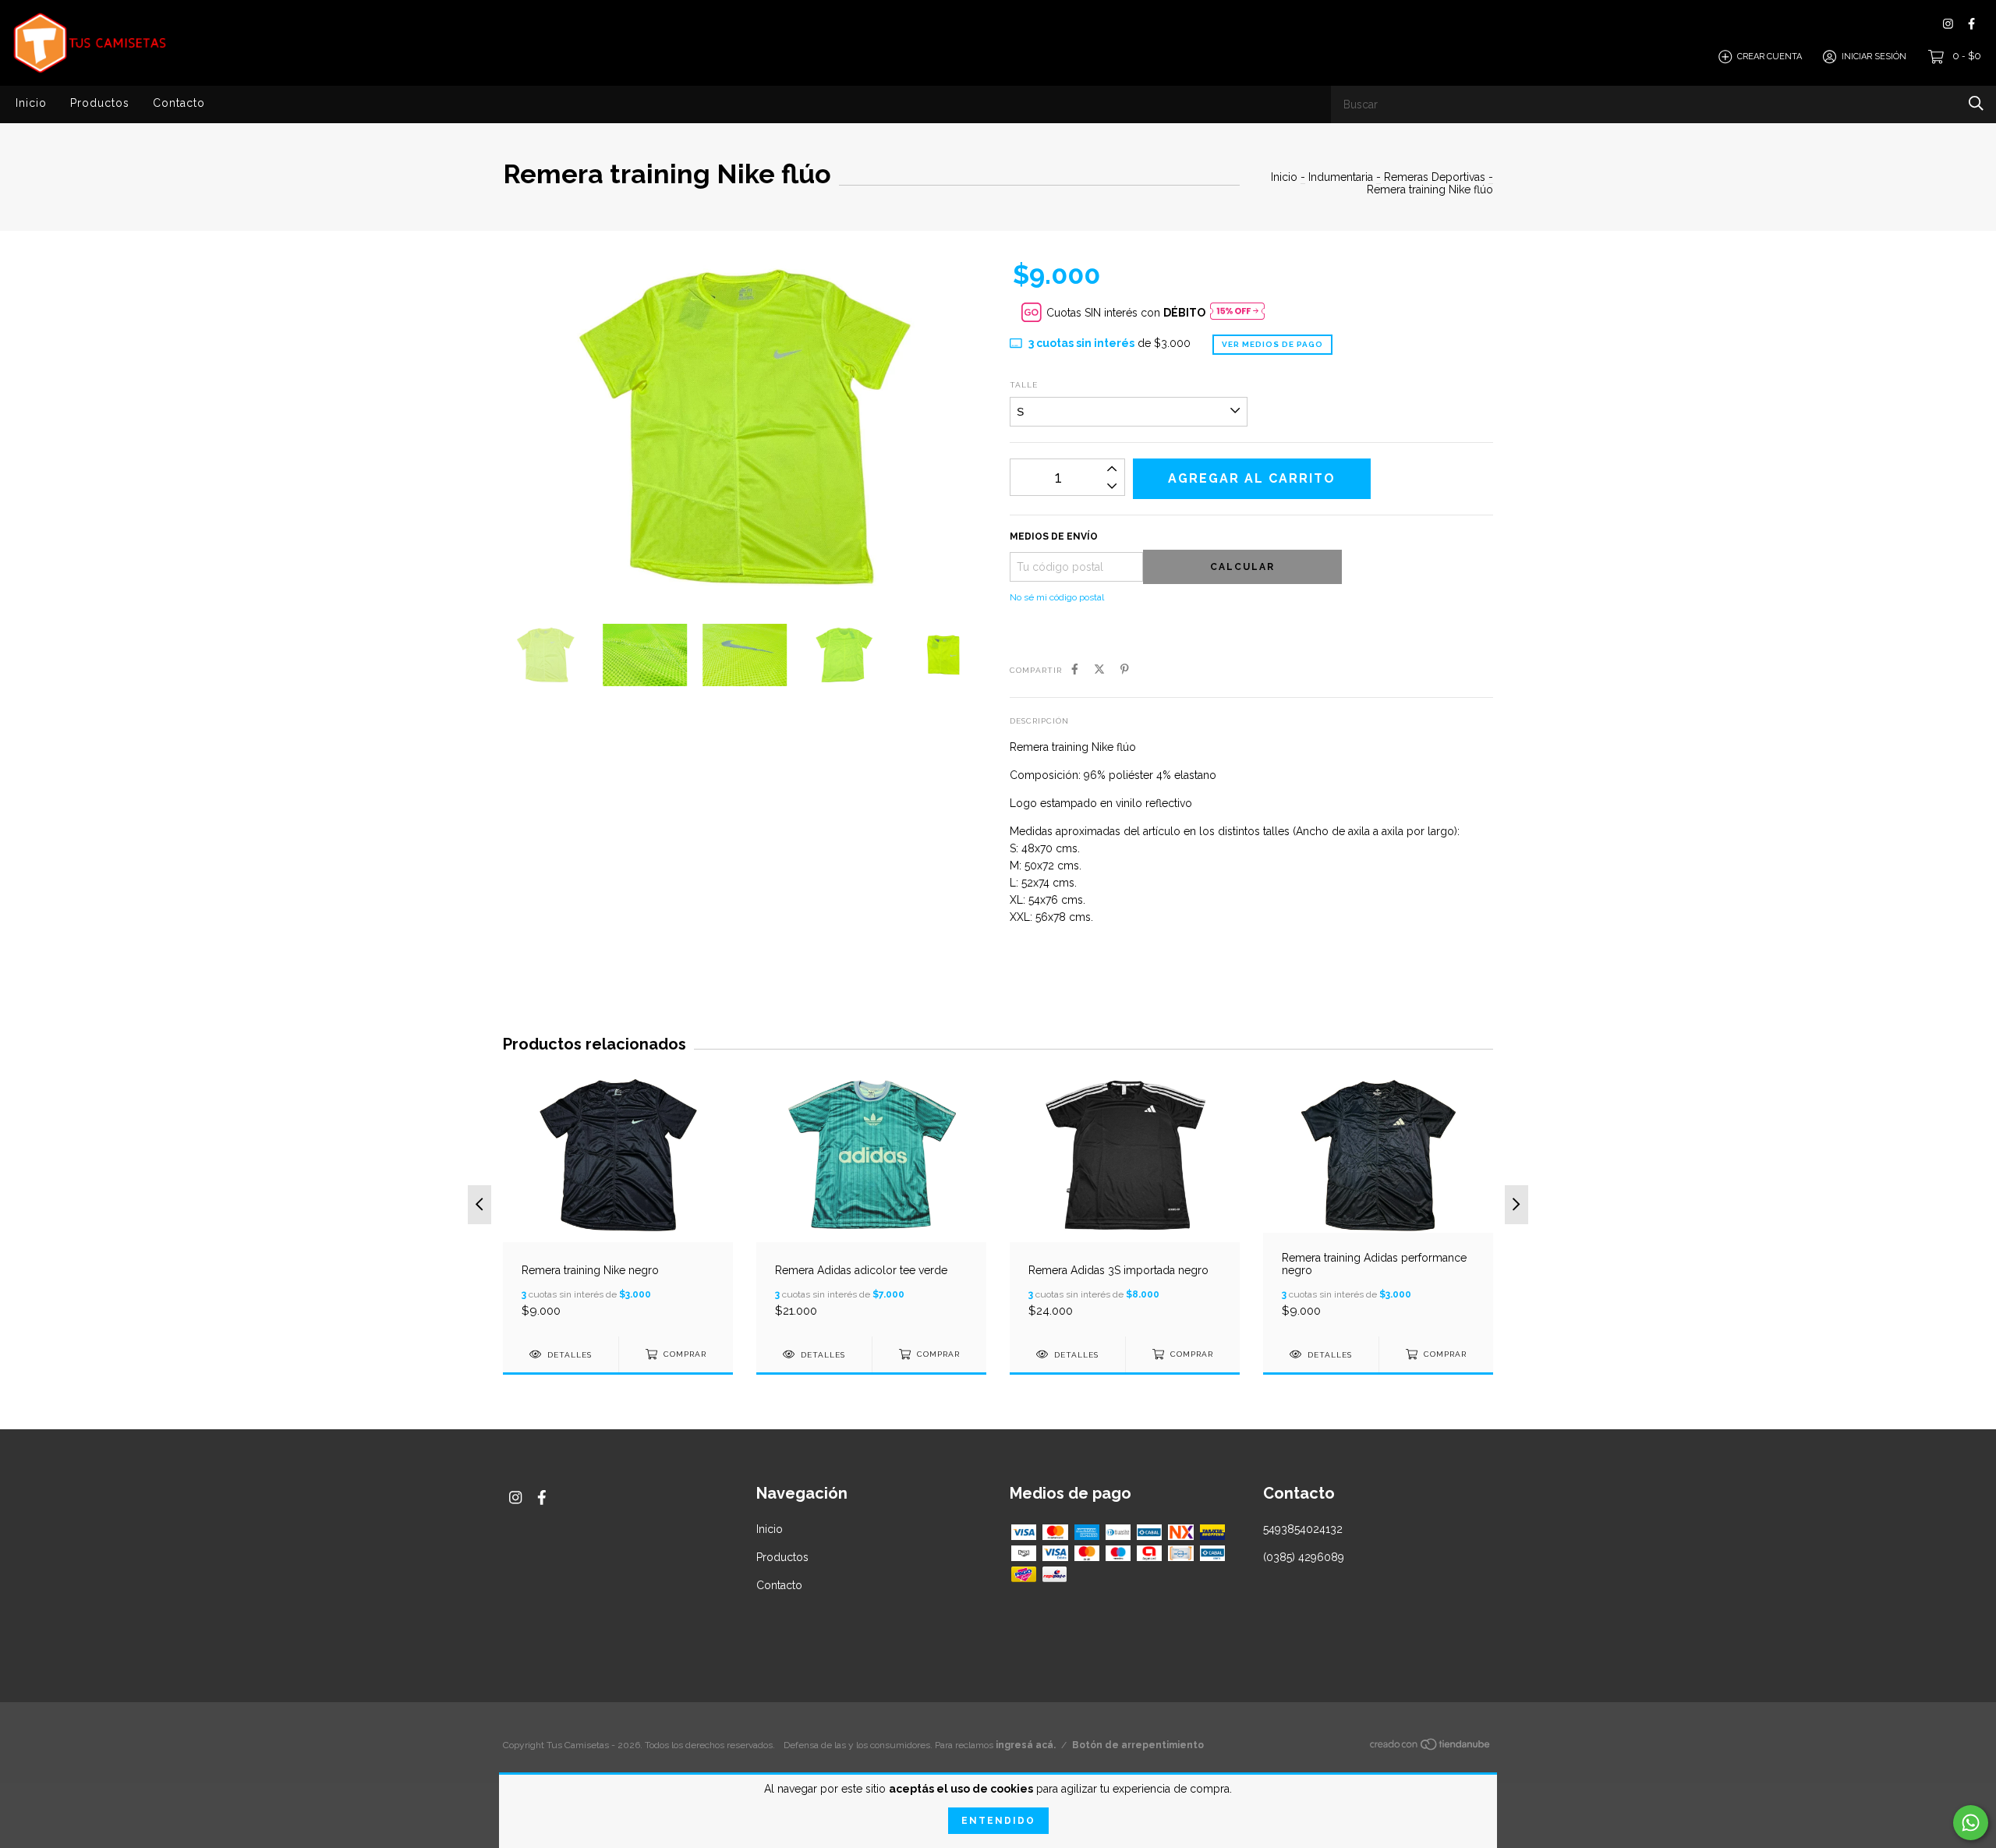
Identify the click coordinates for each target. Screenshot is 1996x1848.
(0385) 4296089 (1304, 1557)
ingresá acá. (1026, 1745)
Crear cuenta (1770, 57)
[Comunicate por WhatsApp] (1971, 1823)
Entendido (998, 1821)
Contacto (179, 103)
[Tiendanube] (1431, 1747)
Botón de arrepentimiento (1138, 1745)
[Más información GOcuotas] (1237, 312)
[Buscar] (1976, 103)
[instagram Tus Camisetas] (1948, 24)
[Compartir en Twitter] (1099, 669)
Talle (1024, 385)
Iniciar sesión (1874, 57)
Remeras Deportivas (1435, 177)
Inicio (31, 103)
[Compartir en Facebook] (1075, 669)
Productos (100, 103)
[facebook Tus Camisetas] (1971, 24)
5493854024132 (1303, 1529)
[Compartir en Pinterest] (1125, 669)
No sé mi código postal (1057, 597)
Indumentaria (1341, 177)
